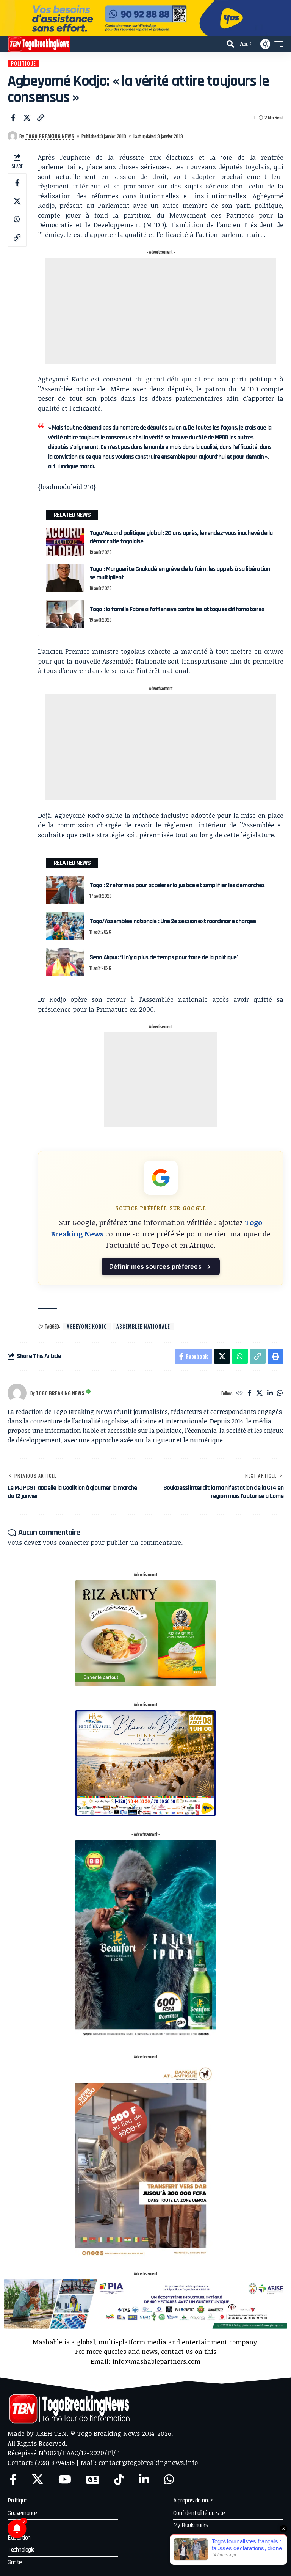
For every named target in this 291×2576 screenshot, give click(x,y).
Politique (23, 63)
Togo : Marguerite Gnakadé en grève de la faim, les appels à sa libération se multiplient (180, 573)
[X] (259, 1393)
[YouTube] (65, 2480)
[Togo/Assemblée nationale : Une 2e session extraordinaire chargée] (65, 926)
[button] (230, 44)
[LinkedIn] (270, 1393)
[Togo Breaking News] (39, 44)
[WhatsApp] (280, 1393)
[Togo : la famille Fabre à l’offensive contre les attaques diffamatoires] (65, 614)
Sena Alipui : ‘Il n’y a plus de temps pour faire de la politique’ (164, 957)
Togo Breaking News (50, 136)
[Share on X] (27, 118)
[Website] (240, 1393)
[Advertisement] (161, 311)
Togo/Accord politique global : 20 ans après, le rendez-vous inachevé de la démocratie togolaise (181, 537)
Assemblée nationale (143, 1326)
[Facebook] (250, 1393)
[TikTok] (119, 2480)
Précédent (9, 18)
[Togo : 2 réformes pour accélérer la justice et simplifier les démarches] (65, 890)
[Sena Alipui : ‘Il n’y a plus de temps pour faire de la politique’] (65, 962)
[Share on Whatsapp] (17, 219)
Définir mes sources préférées (155, 1266)
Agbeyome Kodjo (87, 1326)
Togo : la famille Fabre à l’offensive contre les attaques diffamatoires (177, 609)
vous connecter (66, 1542)
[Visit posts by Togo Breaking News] (13, 136)
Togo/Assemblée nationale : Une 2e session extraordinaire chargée (173, 921)
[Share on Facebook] (13, 118)
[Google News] (93, 2480)
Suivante (282, 18)
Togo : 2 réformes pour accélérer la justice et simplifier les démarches (177, 885)
